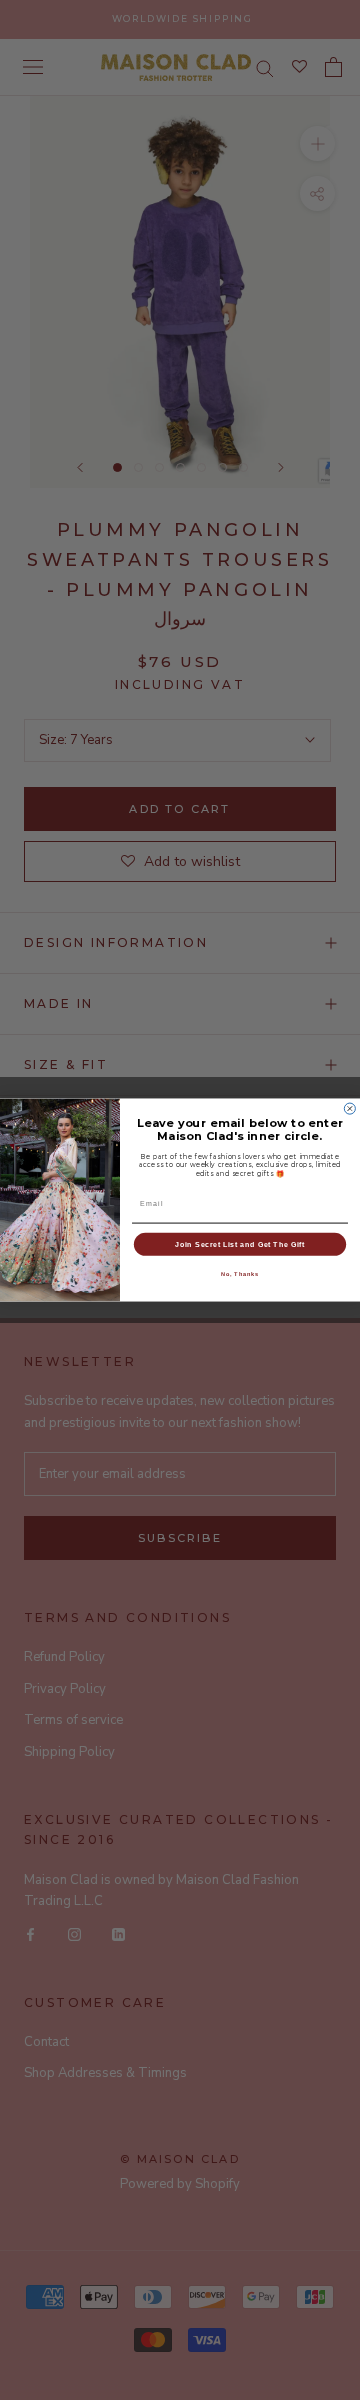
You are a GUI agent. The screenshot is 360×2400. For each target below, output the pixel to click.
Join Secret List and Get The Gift (239, 1244)
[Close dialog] (349, 1108)
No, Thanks (240, 1274)
